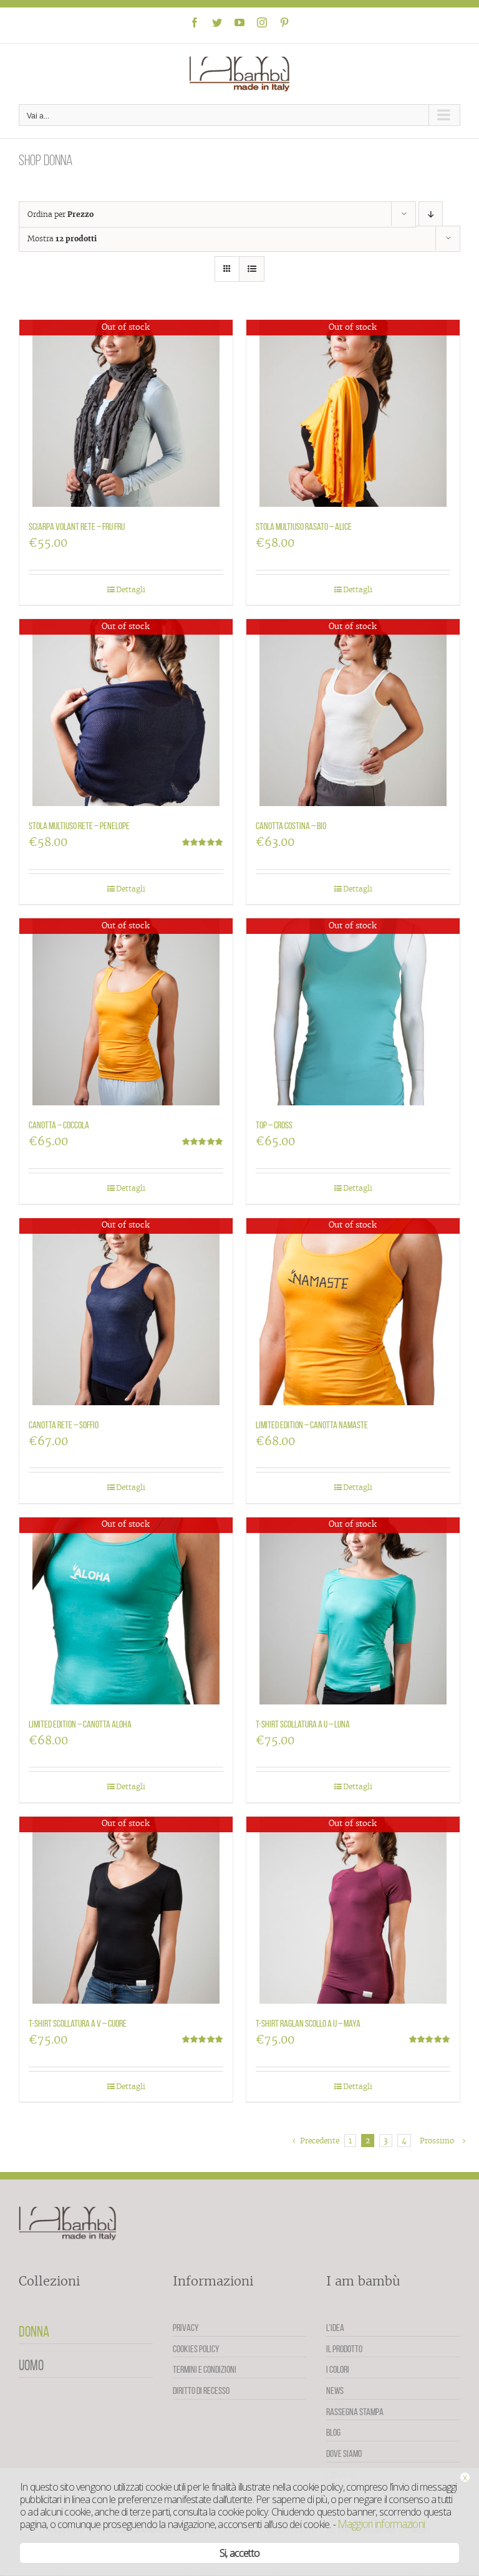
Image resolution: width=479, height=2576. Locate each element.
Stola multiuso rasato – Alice (304, 526)
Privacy (186, 2328)
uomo (31, 2365)
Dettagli (131, 589)
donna (34, 2332)
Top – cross (274, 1125)
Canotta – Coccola (59, 1125)
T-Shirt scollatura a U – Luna (303, 1724)
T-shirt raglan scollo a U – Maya (308, 2023)
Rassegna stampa (355, 2412)
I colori (338, 2369)
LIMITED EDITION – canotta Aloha (80, 1724)
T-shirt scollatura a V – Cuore (78, 2023)
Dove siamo (344, 2453)
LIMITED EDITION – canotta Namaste (312, 1425)
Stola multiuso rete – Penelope (79, 826)
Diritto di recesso (201, 2391)
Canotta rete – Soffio (64, 1425)
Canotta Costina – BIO (291, 826)
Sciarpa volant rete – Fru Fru (77, 526)
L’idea (335, 2328)
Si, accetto (239, 2553)
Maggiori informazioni (381, 2524)
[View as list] (252, 269)
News (335, 2391)
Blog (333, 2432)
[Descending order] (431, 214)
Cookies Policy (196, 2349)
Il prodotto (344, 2349)
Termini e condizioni (205, 2369)
